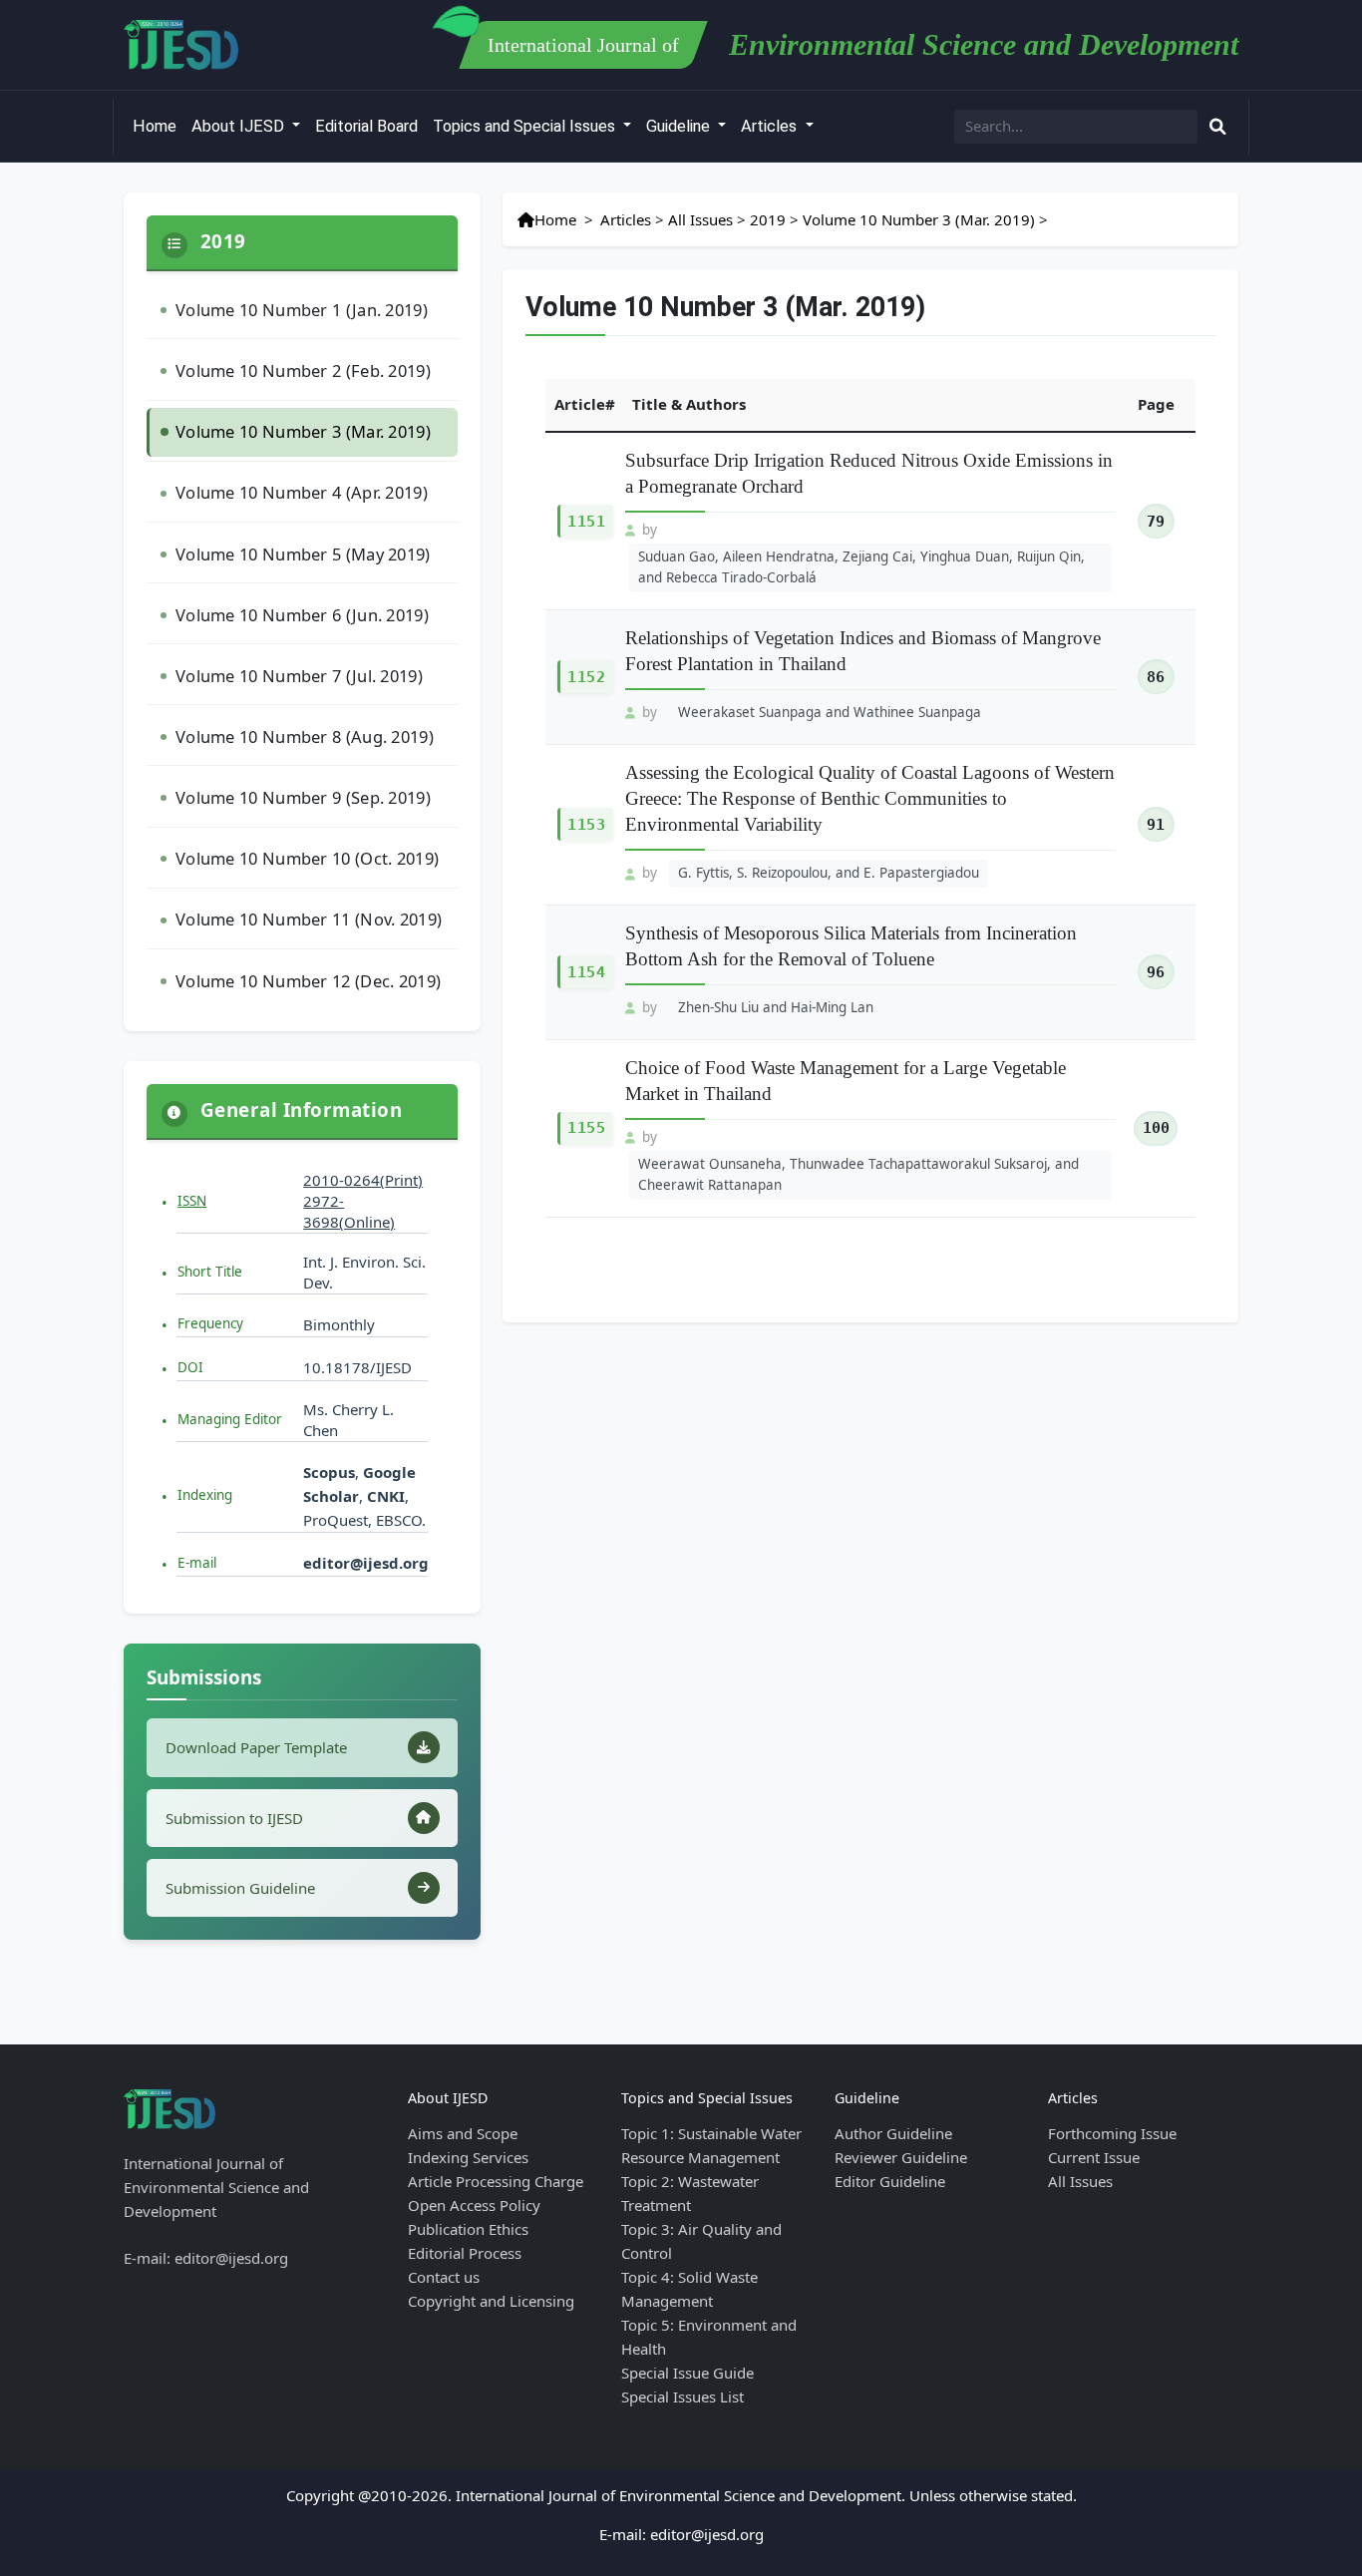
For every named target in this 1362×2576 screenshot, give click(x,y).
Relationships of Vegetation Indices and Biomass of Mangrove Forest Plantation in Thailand (863, 651)
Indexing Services (468, 2157)
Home (155, 126)
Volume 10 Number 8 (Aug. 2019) (305, 736)
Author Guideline (893, 2133)
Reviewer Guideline (901, 2157)
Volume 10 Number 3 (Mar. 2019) (303, 431)
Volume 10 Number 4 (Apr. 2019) (302, 492)
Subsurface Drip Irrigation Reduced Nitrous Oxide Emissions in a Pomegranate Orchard (869, 473)
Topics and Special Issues (526, 126)
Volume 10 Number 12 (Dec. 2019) (308, 981)
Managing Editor (230, 1419)
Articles (771, 126)
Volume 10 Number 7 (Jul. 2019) (299, 676)
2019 (768, 219)
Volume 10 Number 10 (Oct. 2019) (307, 858)
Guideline (680, 126)
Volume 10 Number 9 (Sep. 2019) (303, 797)
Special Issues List (682, 2396)
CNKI (384, 1496)
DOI (190, 1367)
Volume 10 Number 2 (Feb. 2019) (303, 370)
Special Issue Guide (687, 2373)
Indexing (205, 1495)
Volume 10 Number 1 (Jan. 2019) (302, 310)
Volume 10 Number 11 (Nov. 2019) (309, 919)
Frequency (210, 1323)
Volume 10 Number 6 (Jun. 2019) (302, 615)
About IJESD (240, 126)
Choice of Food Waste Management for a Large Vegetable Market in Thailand (846, 1081)
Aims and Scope (463, 2133)
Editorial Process (465, 2253)
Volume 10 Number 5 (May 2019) (303, 554)
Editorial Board (366, 126)
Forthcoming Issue (1112, 2133)
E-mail (197, 1563)
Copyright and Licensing (491, 2301)
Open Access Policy (474, 2205)
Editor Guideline (890, 2181)
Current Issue (1094, 2157)
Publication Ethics (468, 2229)
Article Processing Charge (496, 2181)
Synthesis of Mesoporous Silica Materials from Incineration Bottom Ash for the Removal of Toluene (851, 946)
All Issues (700, 219)
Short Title (210, 1272)
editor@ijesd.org (366, 1563)
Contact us (444, 2277)
